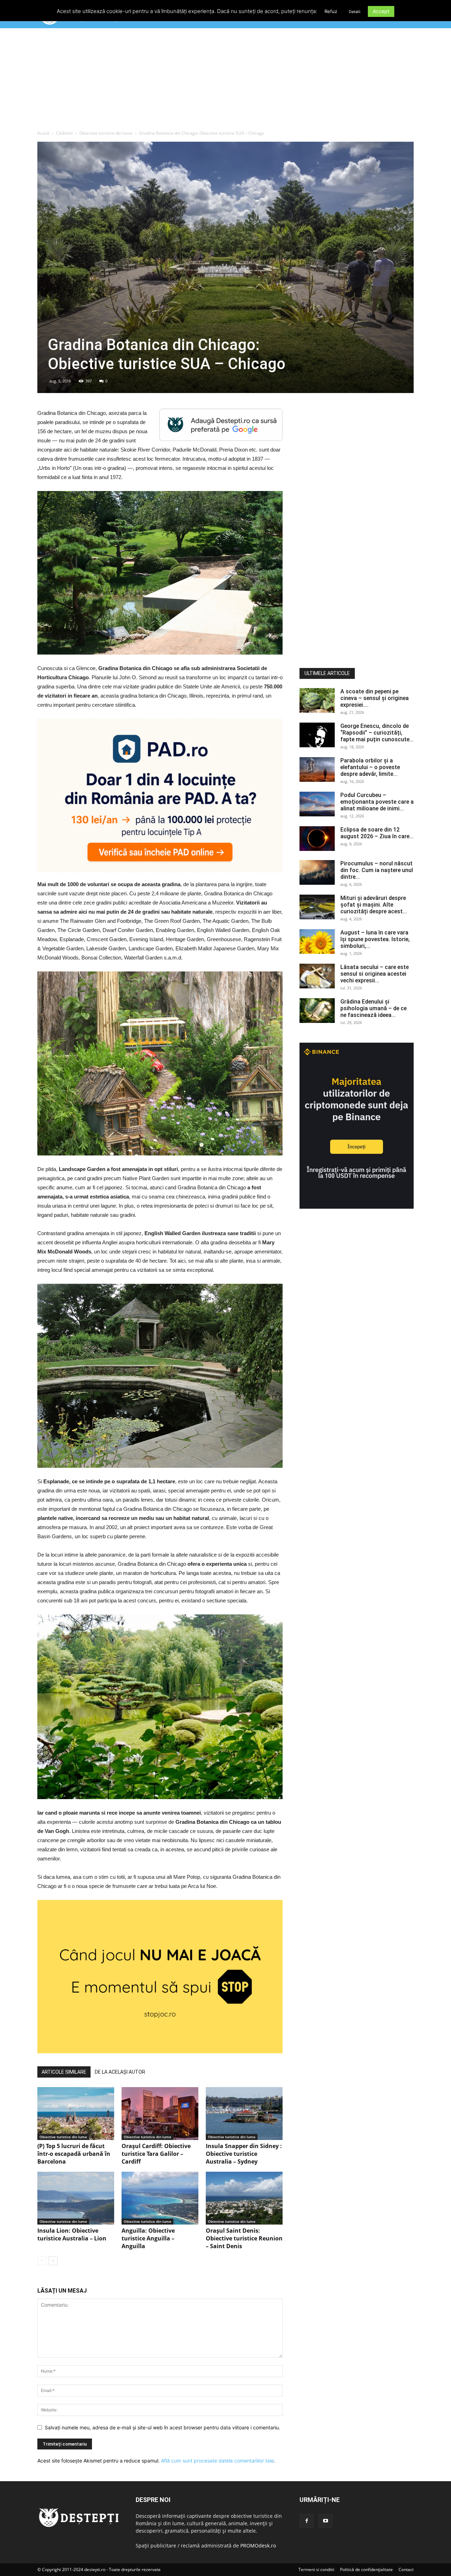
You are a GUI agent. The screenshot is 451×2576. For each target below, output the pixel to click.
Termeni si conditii (316, 2569)
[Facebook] (307, 2521)
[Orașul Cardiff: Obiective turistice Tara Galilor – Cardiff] (160, 2114)
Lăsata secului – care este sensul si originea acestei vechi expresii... (375, 974)
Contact (406, 2569)
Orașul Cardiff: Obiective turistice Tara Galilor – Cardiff (156, 2154)
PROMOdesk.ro (258, 2546)
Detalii (355, 12)
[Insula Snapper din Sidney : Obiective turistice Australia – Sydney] (244, 2114)
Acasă (43, 133)
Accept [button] (381, 11)
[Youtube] (326, 2521)
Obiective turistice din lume (106, 133)
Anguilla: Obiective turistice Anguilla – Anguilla (148, 2238)
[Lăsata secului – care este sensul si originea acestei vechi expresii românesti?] (317, 976)
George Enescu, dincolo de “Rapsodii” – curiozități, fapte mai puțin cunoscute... (377, 733)
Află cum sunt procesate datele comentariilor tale (217, 2461)
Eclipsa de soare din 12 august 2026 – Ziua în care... (377, 833)
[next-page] (53, 2261)
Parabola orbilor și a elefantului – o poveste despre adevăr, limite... (370, 767)
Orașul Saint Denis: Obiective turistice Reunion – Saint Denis (244, 2238)
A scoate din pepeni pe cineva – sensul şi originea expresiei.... (375, 698)
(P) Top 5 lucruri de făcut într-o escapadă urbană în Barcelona (74, 2154)
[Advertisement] (225, 81)
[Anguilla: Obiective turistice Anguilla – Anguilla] (160, 2198)
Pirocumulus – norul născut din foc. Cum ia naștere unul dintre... (377, 870)
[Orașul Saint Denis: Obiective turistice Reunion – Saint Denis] (244, 2198)
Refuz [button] (331, 11)
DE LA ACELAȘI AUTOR (120, 2072)
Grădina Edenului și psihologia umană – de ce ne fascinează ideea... (373, 1008)
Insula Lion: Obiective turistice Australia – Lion (72, 2234)
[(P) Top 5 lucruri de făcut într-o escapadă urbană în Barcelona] (76, 2114)
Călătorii (64, 133)
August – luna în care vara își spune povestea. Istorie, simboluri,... (375, 939)
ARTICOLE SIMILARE (64, 2072)
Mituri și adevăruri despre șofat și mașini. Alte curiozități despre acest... (374, 905)
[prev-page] (42, 2261)
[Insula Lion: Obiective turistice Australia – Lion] (76, 2198)
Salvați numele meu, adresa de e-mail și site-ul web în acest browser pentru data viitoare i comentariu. (162, 2427)
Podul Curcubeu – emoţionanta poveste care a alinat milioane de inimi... (377, 802)
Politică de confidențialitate (366, 2569)
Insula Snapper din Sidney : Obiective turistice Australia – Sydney (244, 2154)
